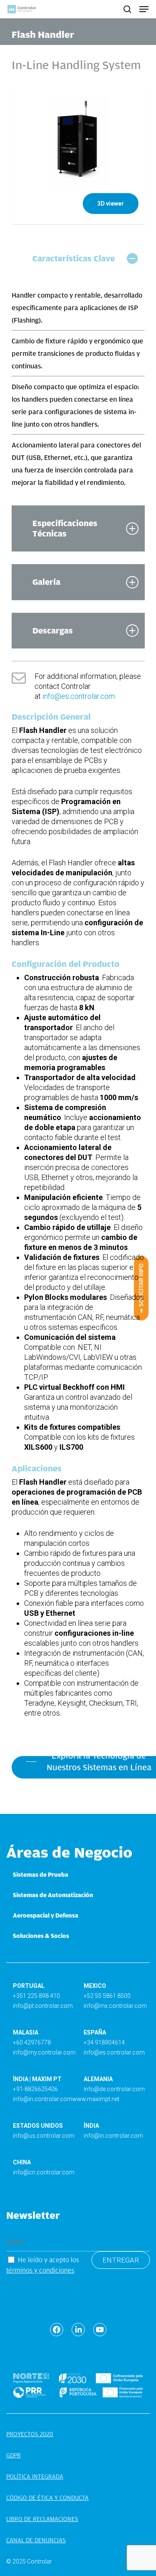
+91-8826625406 (35, 2089)
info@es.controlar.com (79, 696)
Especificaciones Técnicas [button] (65, 528)
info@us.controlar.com (44, 2136)
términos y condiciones (40, 2270)
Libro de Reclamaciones (42, 2519)
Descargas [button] (53, 631)
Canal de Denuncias (36, 2540)
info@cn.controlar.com (44, 2172)
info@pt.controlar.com (43, 2006)
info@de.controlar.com (114, 2089)
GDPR (14, 2455)
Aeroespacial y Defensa (46, 1915)
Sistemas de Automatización (53, 1895)
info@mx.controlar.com (115, 2006)
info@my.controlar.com (44, 2052)
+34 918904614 (104, 2042)
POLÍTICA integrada (35, 2477)
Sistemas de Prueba (41, 1875)
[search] (127, 9)
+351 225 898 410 (36, 1996)
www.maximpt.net (96, 2099)
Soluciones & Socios (41, 1936)
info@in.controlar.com (43, 2099)
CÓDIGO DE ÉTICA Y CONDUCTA (47, 2498)
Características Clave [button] (74, 258)
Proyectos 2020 (30, 2434)
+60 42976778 (32, 2042)
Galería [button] (46, 582)
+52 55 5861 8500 (107, 1996)
